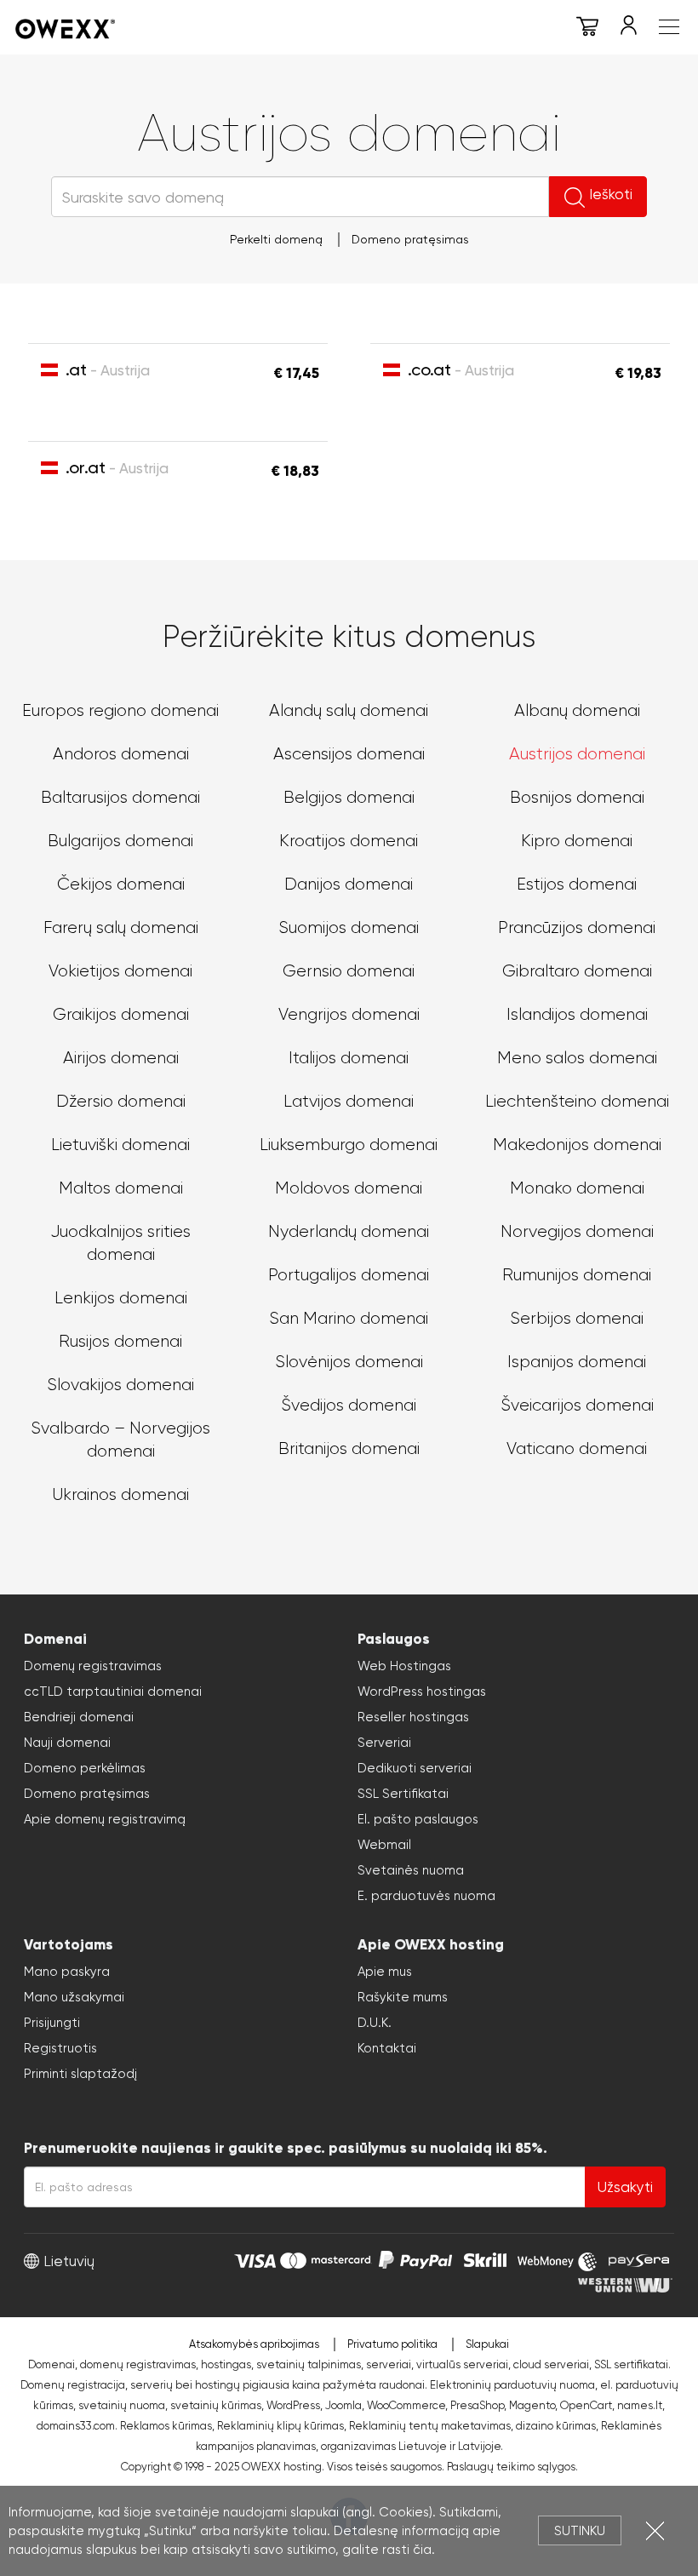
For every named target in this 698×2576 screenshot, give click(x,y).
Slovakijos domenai (120, 1385)
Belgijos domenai (349, 797)
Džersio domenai (121, 1101)
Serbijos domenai (577, 1318)
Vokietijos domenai (120, 971)
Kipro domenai (577, 841)
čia (422, 2550)
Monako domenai (577, 1188)
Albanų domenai (577, 710)
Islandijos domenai (577, 1014)
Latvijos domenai (349, 1101)
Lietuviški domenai (120, 1145)
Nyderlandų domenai (349, 1231)
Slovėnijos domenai (349, 1362)
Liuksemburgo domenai (349, 1145)
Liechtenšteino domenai (577, 1101)
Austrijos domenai (577, 754)
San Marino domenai (349, 1318)
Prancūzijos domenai (577, 927)
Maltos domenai (121, 1188)
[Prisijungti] (628, 29)
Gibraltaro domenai (577, 971)
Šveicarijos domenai (577, 1405)
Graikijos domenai (121, 1014)
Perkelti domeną (276, 239)
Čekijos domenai (121, 884)
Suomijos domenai (349, 927)
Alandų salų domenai (349, 710)
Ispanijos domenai (577, 1362)
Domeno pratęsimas (410, 239)
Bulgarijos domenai (120, 841)
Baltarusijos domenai (120, 797)
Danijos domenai (349, 884)
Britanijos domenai (349, 1448)
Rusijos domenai (120, 1341)
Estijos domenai (577, 884)
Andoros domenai (121, 754)
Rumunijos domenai (577, 1275)
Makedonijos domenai (577, 1145)
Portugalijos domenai (349, 1275)
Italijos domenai (349, 1058)
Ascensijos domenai (349, 754)
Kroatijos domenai (349, 841)
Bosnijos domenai (577, 797)
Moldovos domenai (349, 1188)
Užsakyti (625, 2187)
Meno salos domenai (577, 1058)
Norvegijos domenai (577, 1231)
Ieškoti (611, 194)
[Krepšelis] (587, 29)
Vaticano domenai (577, 1448)
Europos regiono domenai (120, 710)
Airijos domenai (121, 1058)
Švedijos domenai (349, 1405)
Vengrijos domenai (349, 1014)
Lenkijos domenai (121, 1298)
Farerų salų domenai (121, 927)
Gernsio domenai (349, 971)
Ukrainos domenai (120, 1494)
